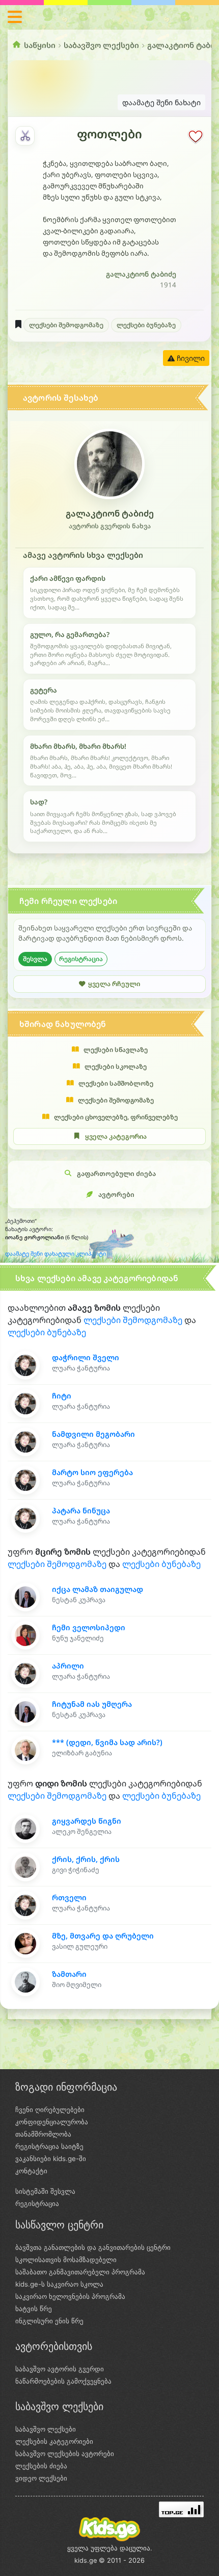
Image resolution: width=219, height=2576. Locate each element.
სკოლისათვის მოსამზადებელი (66, 2260)
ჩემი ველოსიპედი (89, 1627)
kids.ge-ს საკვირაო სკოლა (59, 2284)
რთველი (69, 1897)
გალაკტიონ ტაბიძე (141, 274)
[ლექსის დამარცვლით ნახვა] (25, 136)
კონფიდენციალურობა (52, 2122)
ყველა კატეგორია (116, 1136)
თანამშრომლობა (43, 2134)
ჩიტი (62, 1396)
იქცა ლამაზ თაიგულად (98, 1589)
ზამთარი (69, 1974)
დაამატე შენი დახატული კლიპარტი (56, 1254)
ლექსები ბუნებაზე (146, 325)
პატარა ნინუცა (81, 1511)
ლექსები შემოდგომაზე (66, 325)
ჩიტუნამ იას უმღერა (92, 1704)
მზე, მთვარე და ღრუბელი (103, 1936)
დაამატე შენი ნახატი (161, 102)
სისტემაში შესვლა (45, 2191)
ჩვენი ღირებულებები (50, 2109)
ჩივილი (190, 358)
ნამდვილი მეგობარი (93, 1434)
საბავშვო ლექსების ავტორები (65, 2454)
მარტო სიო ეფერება (92, 1472)
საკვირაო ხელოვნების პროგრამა (70, 2296)
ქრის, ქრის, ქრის (86, 1859)
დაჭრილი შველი (86, 1357)
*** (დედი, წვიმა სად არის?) (107, 1742)
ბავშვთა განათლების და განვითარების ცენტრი (93, 2247)
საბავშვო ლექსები (101, 45)
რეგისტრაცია (81, 959)
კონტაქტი (31, 2171)
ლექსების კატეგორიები (54, 2441)
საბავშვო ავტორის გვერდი (60, 2369)
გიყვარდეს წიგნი (87, 1821)
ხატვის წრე (34, 2309)
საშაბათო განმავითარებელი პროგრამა (80, 2272)
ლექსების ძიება (41, 2466)
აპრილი (68, 1666)
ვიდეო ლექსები (41, 2478)
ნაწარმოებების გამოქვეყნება (63, 2381)
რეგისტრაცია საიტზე (49, 2146)
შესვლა (35, 959)
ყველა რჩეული (114, 984)
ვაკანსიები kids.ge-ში (51, 2158)
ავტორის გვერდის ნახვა (110, 526)
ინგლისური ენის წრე (49, 2321)
